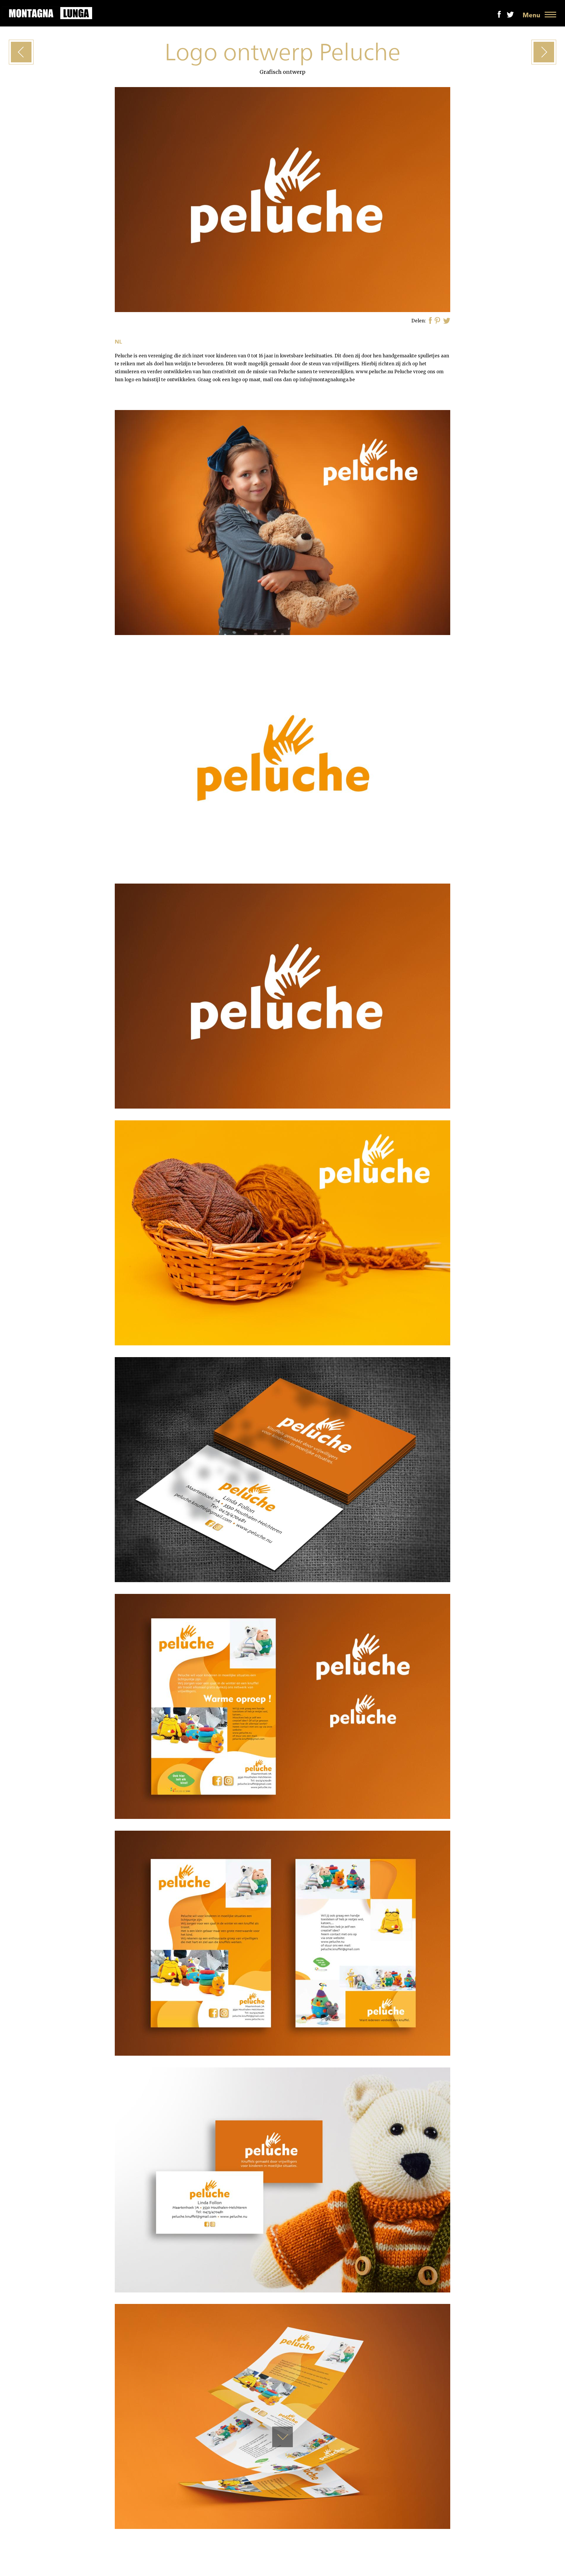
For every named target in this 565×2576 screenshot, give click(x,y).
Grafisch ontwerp (282, 72)
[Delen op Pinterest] (437, 321)
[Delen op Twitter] (447, 321)
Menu (531, 15)
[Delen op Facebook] (430, 321)
